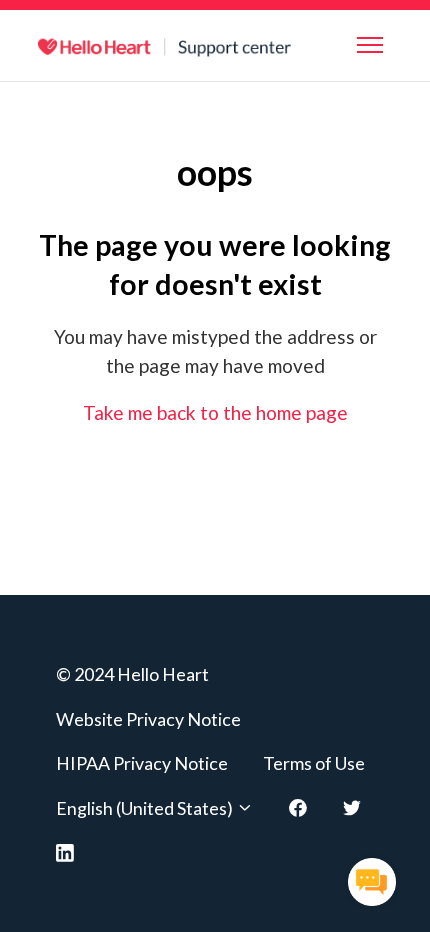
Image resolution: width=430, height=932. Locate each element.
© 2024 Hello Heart (132, 674)
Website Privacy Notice (148, 719)
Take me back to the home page (215, 412)
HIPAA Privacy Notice (142, 763)
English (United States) (146, 808)
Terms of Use (314, 763)
